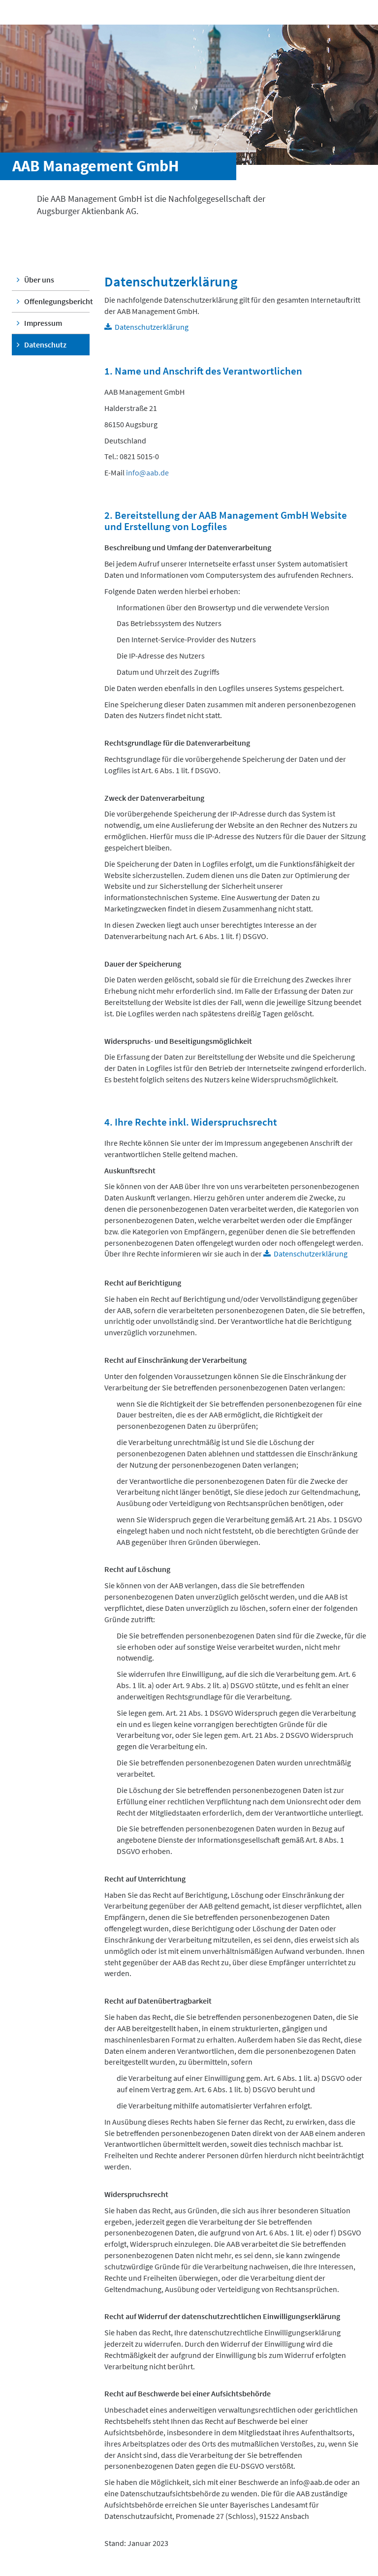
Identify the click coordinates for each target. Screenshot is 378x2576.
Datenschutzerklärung (152, 327)
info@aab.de (147, 472)
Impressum (42, 323)
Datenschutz (45, 345)
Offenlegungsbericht (56, 301)
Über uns (38, 280)
